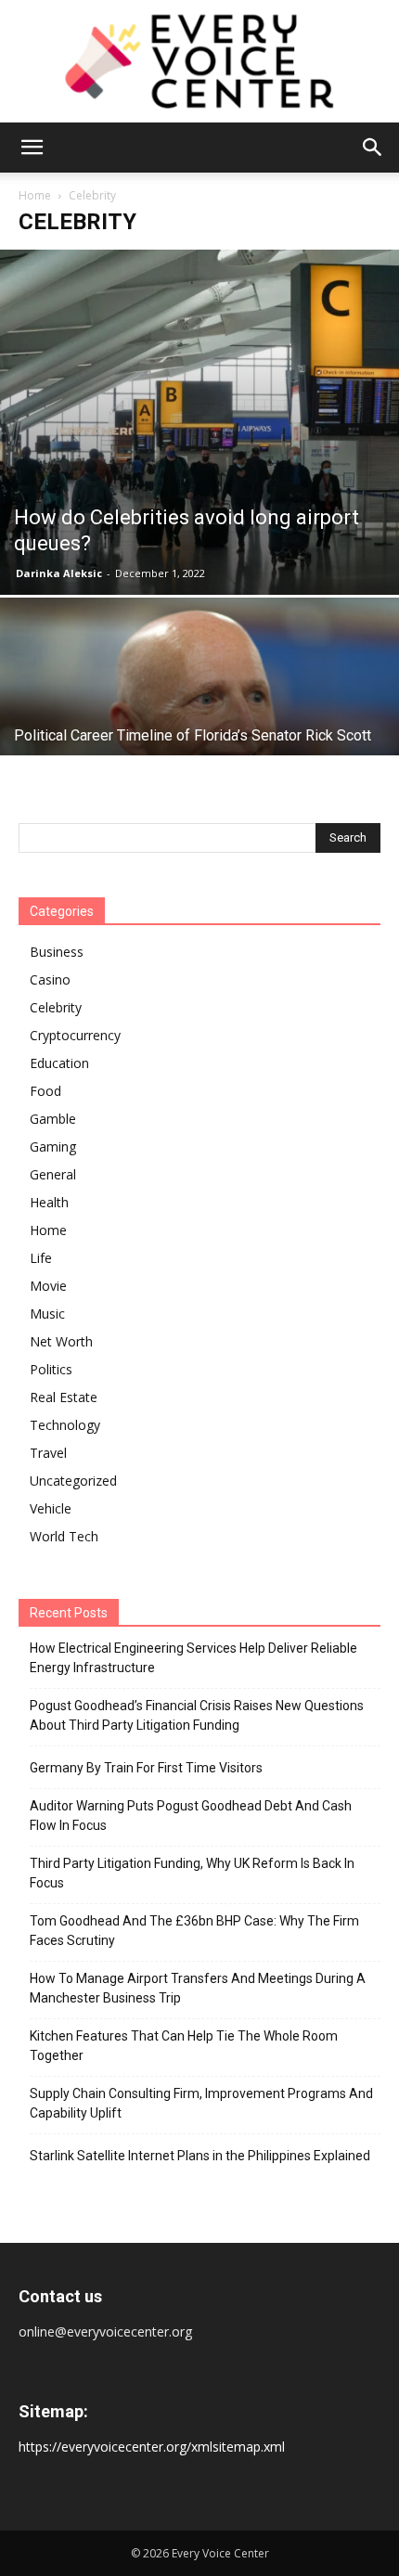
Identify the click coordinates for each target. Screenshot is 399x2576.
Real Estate (64, 1397)
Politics (51, 1369)
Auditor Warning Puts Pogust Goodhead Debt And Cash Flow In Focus (191, 1816)
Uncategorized (73, 1481)
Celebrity (56, 1007)
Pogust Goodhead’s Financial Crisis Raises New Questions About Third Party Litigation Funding (197, 1715)
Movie (48, 1286)
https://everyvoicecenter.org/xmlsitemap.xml (152, 2447)
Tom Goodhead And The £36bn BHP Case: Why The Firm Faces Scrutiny (194, 1931)
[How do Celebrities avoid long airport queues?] (199, 422)
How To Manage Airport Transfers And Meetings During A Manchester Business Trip (198, 1988)
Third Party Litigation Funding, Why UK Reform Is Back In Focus (192, 1873)
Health (49, 1202)
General (53, 1174)
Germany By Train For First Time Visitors (146, 1768)
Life (41, 1258)
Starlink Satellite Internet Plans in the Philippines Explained (200, 2156)
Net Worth (61, 1341)
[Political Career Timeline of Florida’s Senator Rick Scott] (199, 746)
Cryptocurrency (75, 1035)
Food (45, 1091)
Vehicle (51, 1508)
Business (57, 952)
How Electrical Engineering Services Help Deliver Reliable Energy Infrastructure (193, 1658)
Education (59, 1063)
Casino (50, 979)
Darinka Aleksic (59, 573)
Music (47, 1314)
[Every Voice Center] (199, 61)
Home (35, 195)
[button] (32, 148)
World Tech (64, 1536)
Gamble (53, 1119)
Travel (48, 1453)
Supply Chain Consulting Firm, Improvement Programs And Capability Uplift (201, 2103)
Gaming (53, 1146)
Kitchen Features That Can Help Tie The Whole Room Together (184, 2046)
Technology (65, 1425)
